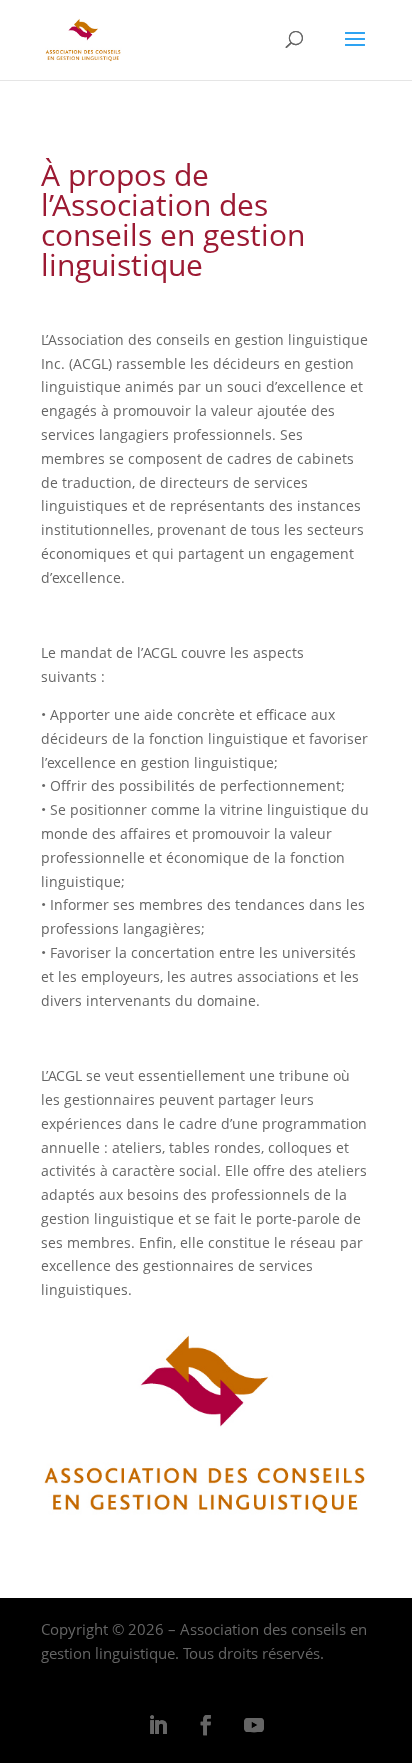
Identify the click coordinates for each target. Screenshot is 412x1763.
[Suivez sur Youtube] (254, 1725)
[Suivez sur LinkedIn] (158, 1725)
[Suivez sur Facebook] (206, 1725)
